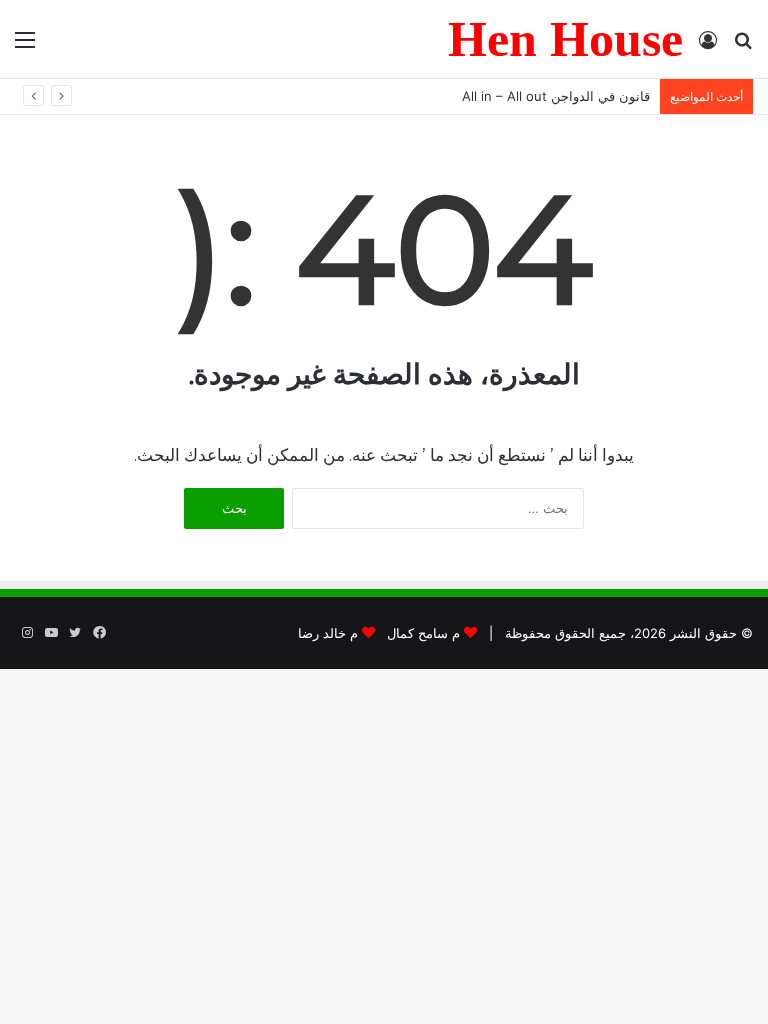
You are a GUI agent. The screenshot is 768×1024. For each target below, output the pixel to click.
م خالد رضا (328, 633)
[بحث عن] (743, 46)
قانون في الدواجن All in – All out (556, 96)
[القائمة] (25, 46)
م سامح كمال (423, 633)
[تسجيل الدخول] (708, 46)
